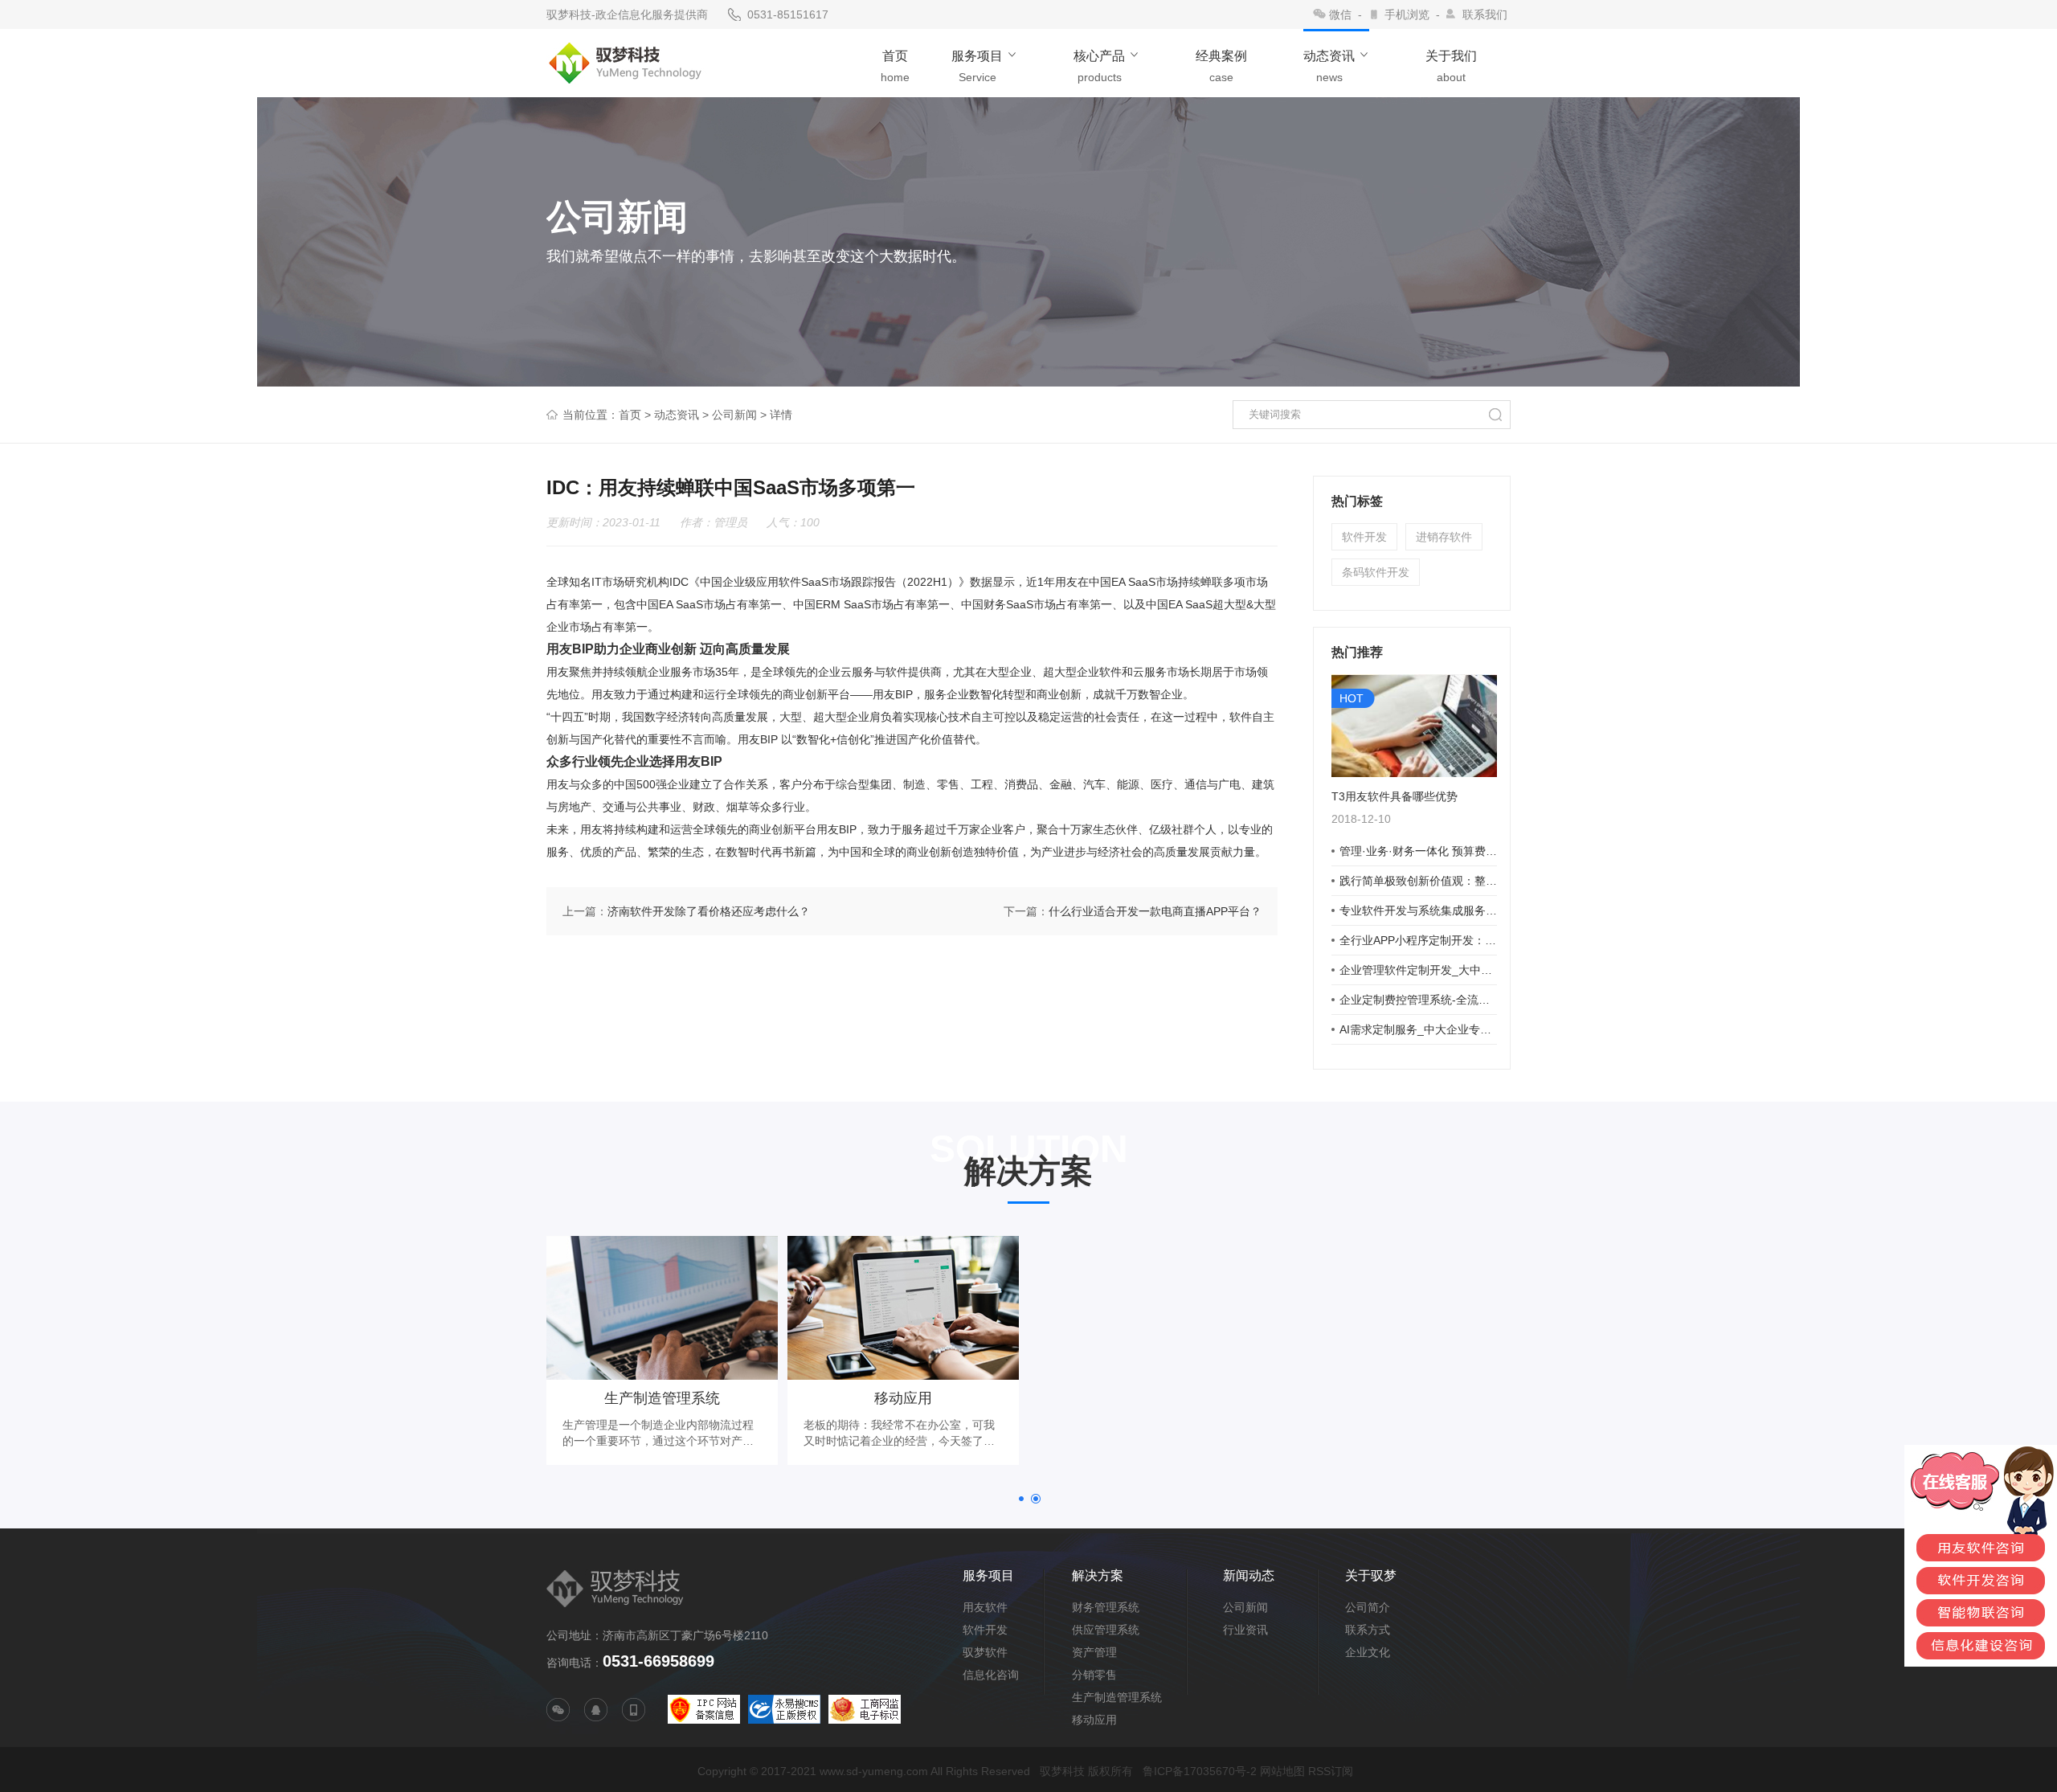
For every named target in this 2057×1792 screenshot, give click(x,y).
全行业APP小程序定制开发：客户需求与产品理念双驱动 (1418, 940)
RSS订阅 (1331, 1771)
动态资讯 (677, 415)
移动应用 (1094, 1720)
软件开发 (1364, 537)
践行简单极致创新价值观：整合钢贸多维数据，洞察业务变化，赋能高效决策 (1418, 881)
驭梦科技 (1062, 1771)
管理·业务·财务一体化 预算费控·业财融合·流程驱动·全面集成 (1418, 851)
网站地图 (1282, 1771)
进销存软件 (1444, 537)
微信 (1340, 14)
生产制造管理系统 (1117, 1697)
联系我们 (1485, 14)
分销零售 (1094, 1675)
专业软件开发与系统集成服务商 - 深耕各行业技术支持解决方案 (1418, 910)
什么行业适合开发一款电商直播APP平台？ (1155, 911)
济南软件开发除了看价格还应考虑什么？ (709, 911)
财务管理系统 (1106, 1607)
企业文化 (1368, 1652)
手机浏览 (1407, 14)
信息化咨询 (991, 1675)
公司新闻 (734, 415)
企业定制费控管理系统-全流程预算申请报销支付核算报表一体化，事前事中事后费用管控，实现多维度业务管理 (1418, 1000)
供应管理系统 (1106, 1630)
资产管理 (1094, 1652)
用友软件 (985, 1607)
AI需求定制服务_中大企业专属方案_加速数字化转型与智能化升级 (1418, 1029)
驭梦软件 (985, 1652)
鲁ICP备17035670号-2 (1200, 1771)
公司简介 (1368, 1607)
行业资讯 (1245, 1630)
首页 (630, 415)
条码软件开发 (1376, 572)
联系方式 (1368, 1630)
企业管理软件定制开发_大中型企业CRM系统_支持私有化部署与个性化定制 (1418, 970)
